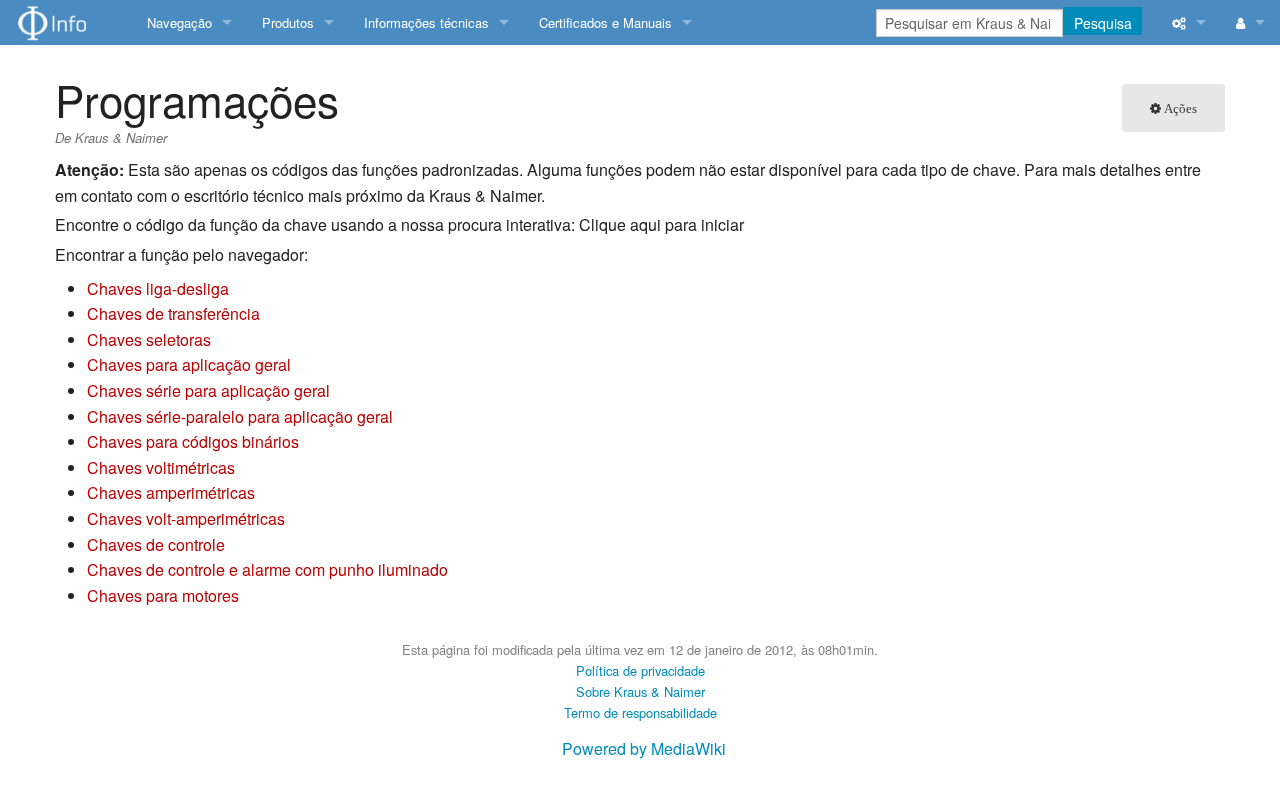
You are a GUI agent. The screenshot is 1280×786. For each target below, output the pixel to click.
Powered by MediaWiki (644, 748)
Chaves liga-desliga (158, 288)
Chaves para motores (163, 595)
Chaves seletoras (149, 339)
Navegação (179, 22)
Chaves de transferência (173, 313)
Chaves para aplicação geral (189, 364)
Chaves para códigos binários (193, 441)
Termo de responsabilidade (640, 712)
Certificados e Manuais (605, 22)
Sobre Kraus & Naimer (640, 691)
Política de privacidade (640, 670)
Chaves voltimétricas (161, 467)
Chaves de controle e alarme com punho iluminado (267, 569)
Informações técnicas (426, 22)
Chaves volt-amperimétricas (186, 518)
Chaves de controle (156, 544)
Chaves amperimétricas (171, 492)
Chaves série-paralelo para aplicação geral (240, 416)
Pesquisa (1103, 23)
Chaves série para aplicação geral (208, 390)
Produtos (288, 22)
